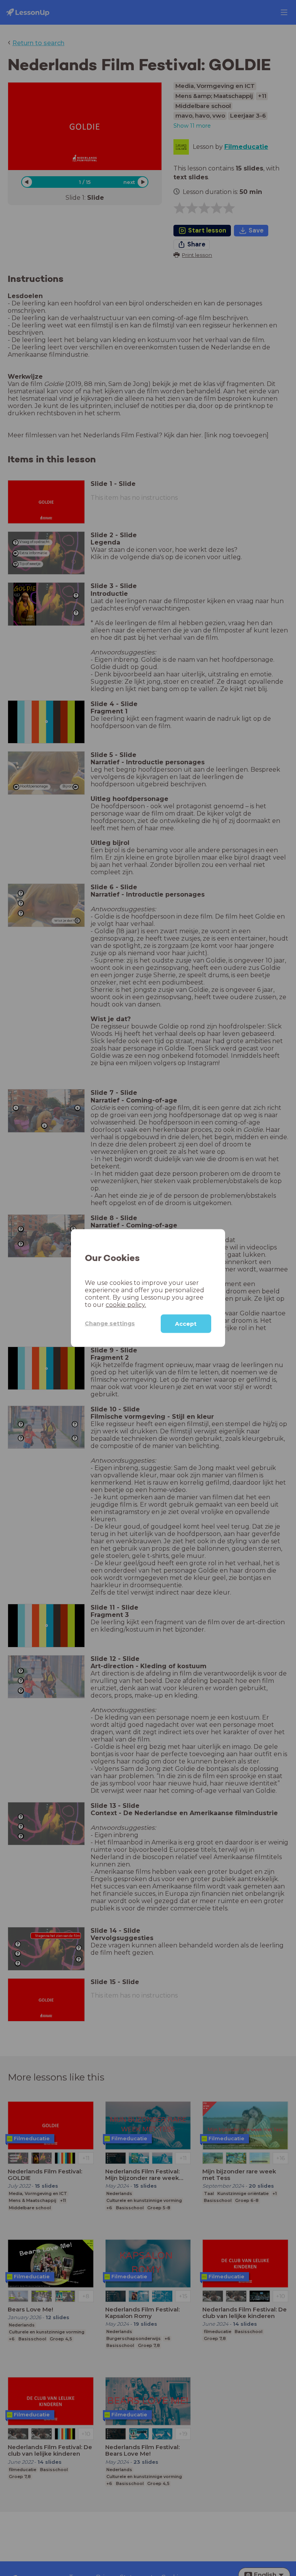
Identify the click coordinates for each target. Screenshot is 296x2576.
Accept (186, 1323)
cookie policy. (126, 1304)
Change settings (110, 1323)
